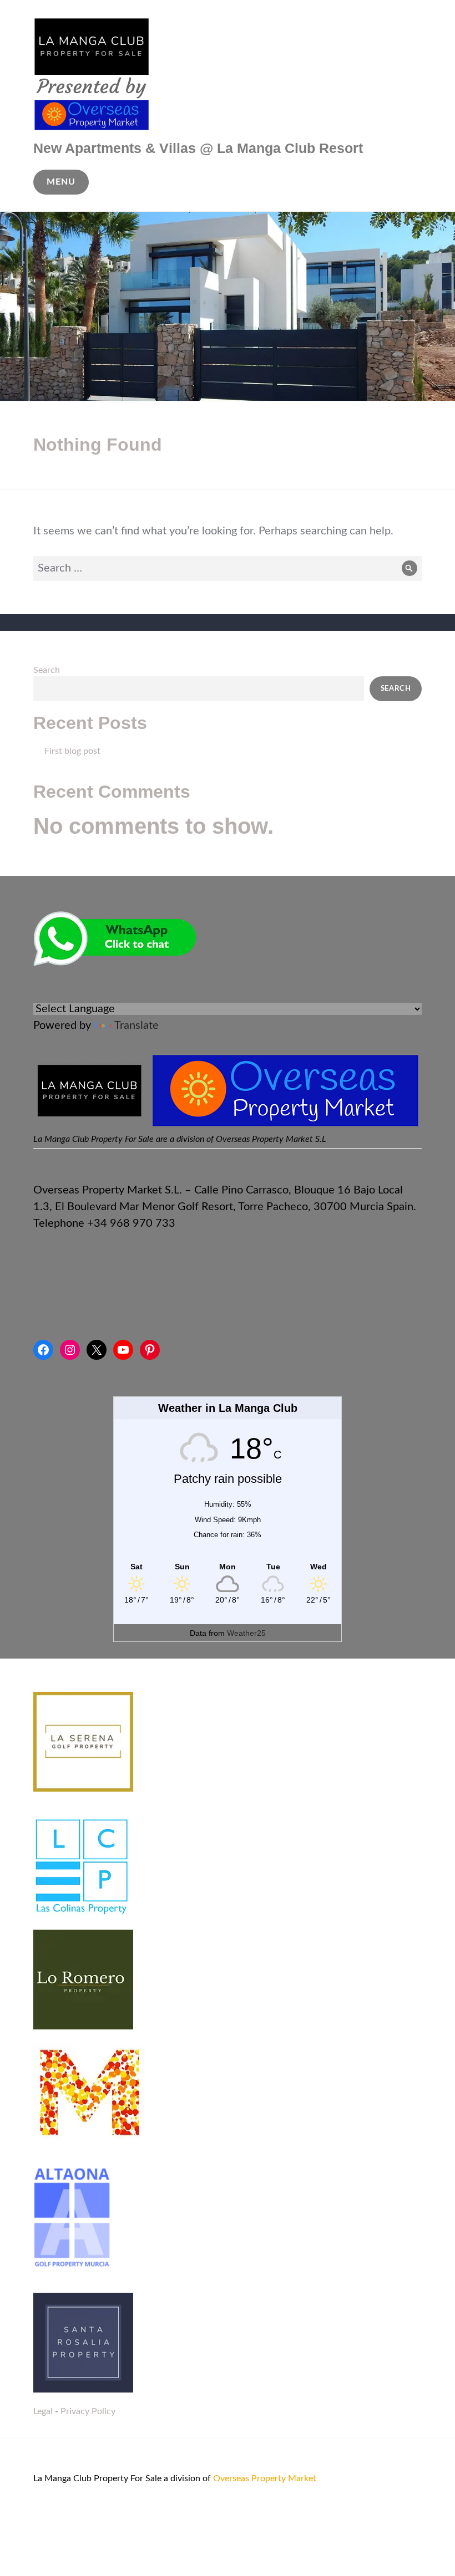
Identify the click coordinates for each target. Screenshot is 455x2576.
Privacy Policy (88, 2411)
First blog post (72, 751)
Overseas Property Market (265, 2478)
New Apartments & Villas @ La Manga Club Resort (198, 148)
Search (47, 670)
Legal (43, 2411)
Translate (136, 1026)
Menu (61, 182)
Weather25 (246, 1633)
